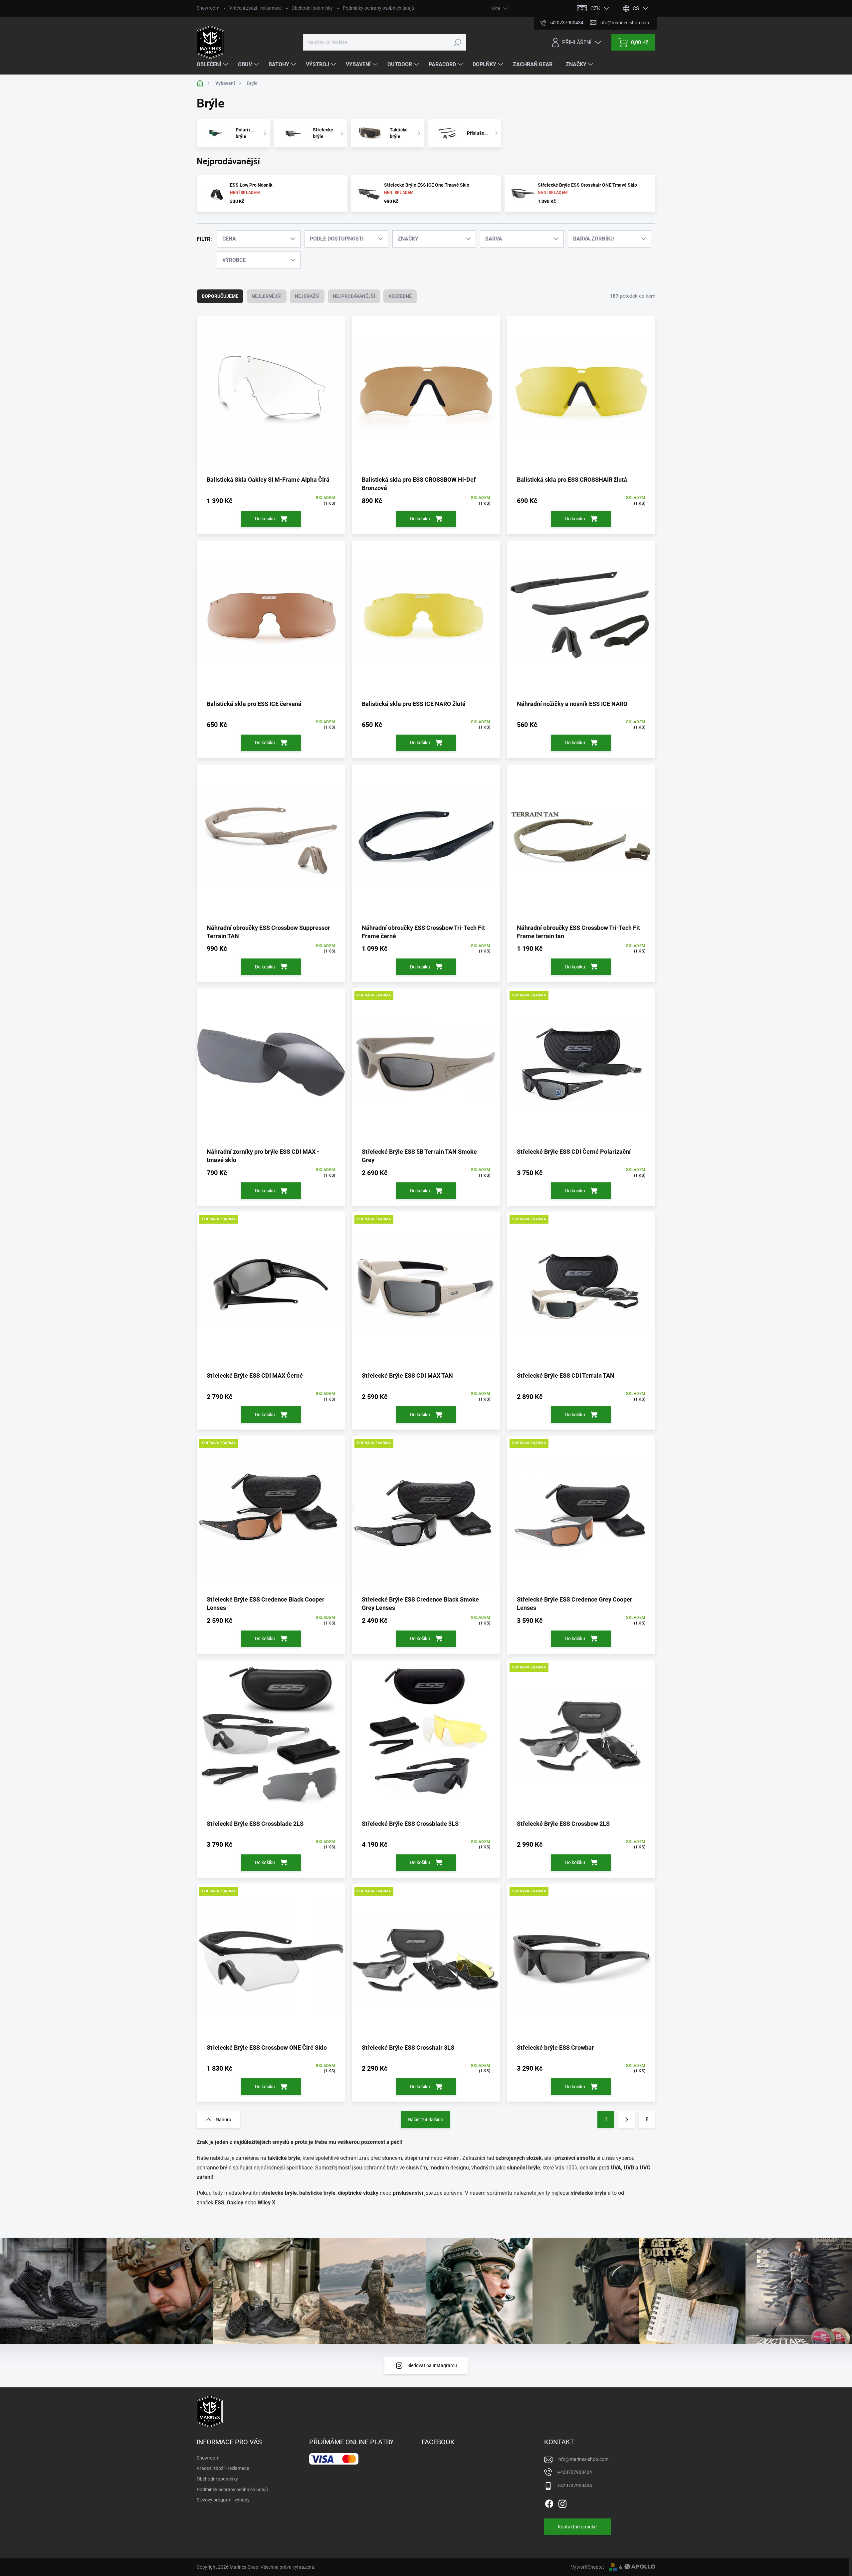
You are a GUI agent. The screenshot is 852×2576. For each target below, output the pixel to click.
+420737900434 (575, 2472)
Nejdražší (307, 296)
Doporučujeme (220, 296)
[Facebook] (549, 2502)
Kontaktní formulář (577, 2527)
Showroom (208, 8)
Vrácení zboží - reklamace (255, 8)
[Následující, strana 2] (626, 2120)
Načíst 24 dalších (425, 2120)
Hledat (457, 42)
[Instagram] (562, 2502)
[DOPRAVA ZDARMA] (426, 1068)
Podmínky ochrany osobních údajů (378, 8)
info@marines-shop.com (583, 2459)
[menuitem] (213, 65)
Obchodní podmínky (312, 8)
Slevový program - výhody (223, 2500)
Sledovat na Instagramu (432, 2365)
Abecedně (400, 296)
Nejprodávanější (354, 296)
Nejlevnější (267, 296)
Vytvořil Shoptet (588, 2567)
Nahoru (223, 2120)
